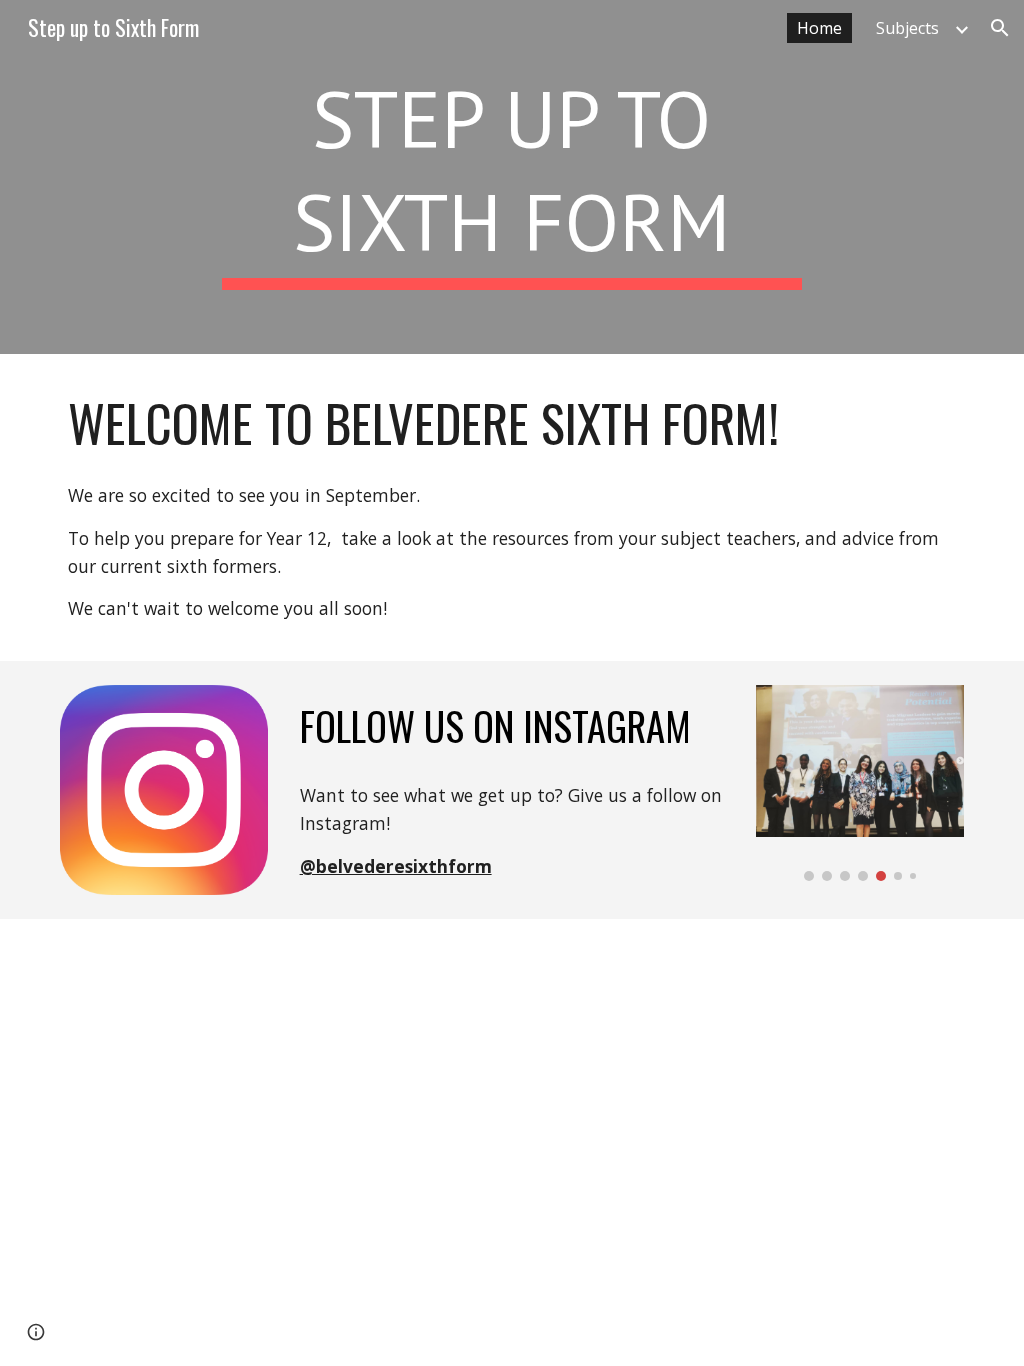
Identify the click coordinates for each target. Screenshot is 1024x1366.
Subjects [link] (907, 28)
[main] (511, 177)
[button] (1000, 28)
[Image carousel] (860, 783)
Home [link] (819, 28)
